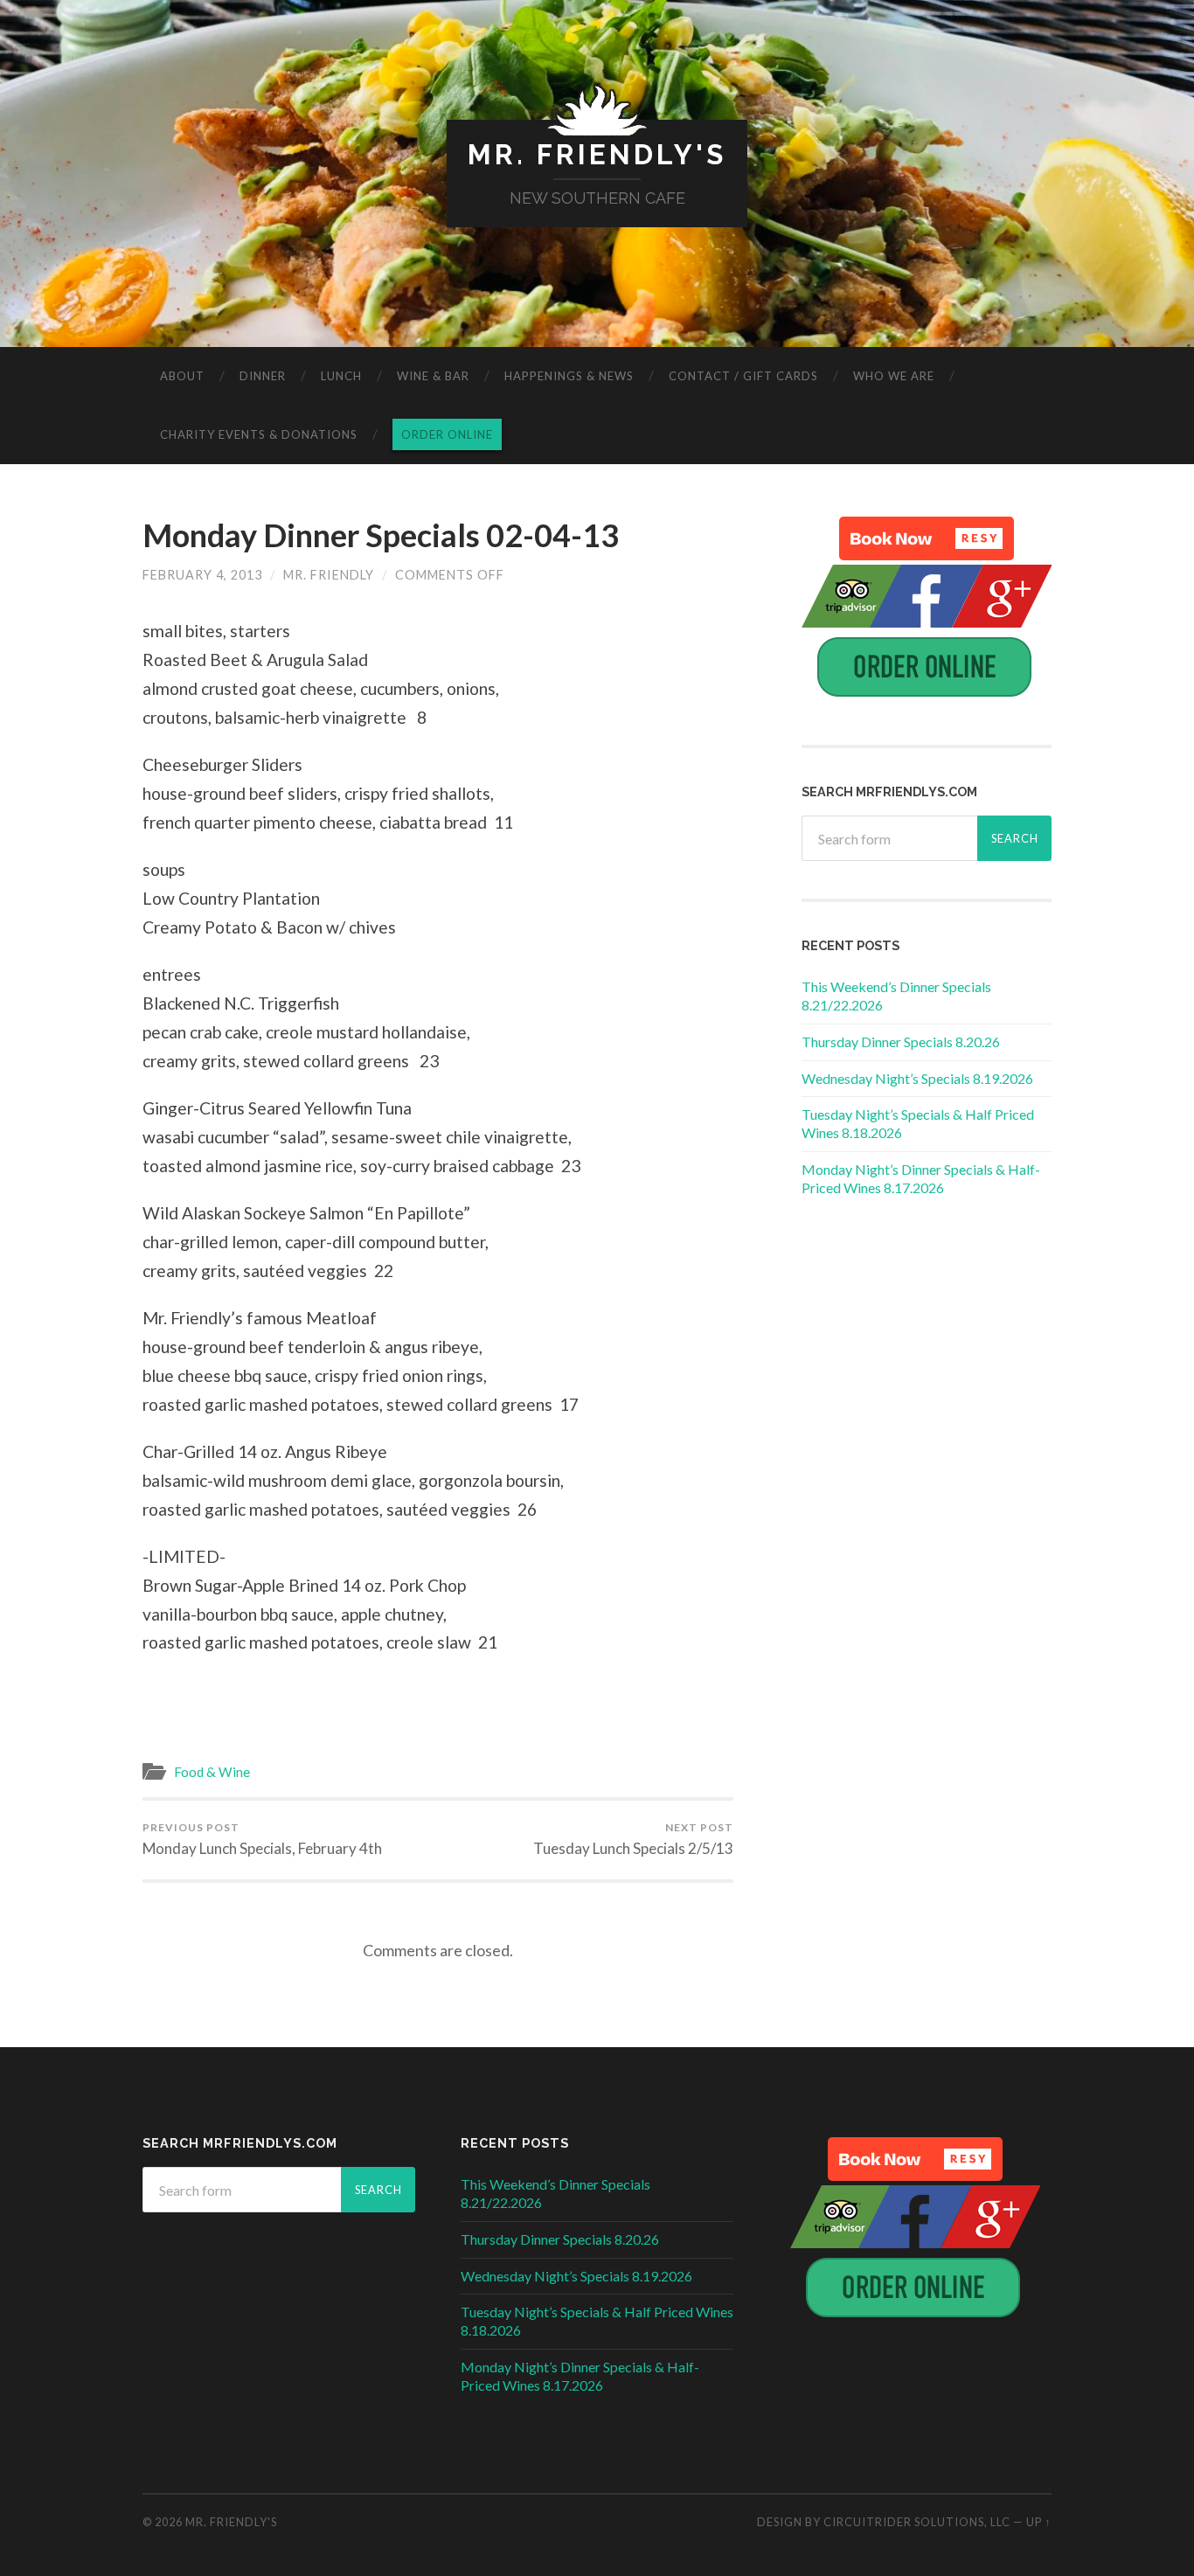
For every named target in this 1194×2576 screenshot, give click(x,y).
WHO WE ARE (894, 376)
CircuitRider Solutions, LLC (917, 2522)
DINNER (263, 376)
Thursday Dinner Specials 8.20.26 (901, 1042)
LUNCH (341, 376)
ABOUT (182, 376)
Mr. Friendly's (597, 154)
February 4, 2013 (202, 575)
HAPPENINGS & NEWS (569, 376)
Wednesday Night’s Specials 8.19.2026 (917, 1078)
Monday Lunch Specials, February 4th (262, 1839)
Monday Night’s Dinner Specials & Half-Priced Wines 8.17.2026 (921, 1178)
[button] (927, 538)
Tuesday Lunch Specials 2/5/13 (633, 1839)
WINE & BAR (433, 376)
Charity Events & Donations (259, 434)
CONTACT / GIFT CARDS (743, 376)
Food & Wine (212, 1772)
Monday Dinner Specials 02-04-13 (381, 535)
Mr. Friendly (329, 575)
